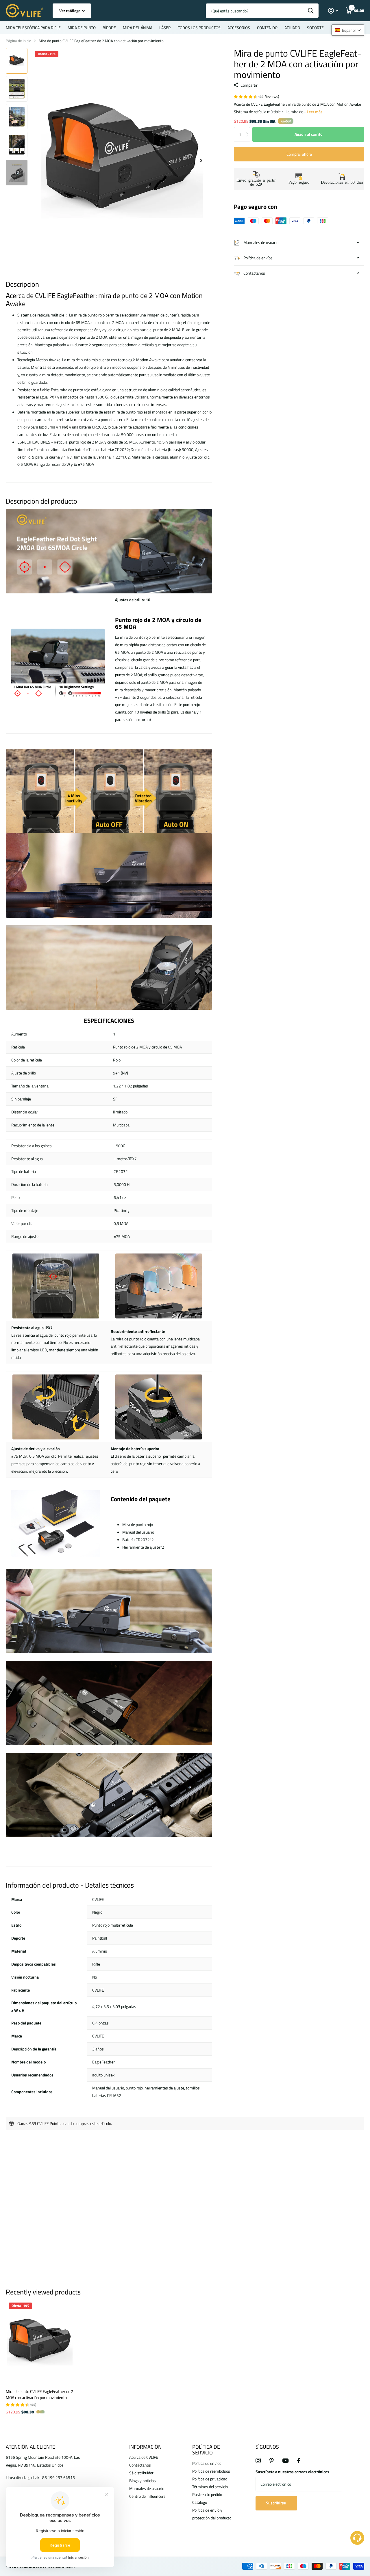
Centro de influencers (147, 2496)
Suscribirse (276, 2503)
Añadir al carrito (308, 134)
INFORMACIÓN (145, 2447)
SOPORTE (315, 28)
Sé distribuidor (141, 2473)
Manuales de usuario (147, 2488)
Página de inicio (18, 41)
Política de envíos (207, 2463)
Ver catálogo (70, 11)
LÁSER (165, 28)
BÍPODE (109, 28)
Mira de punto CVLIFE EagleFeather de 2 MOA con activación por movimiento (40, 2394)
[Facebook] (299, 2460)
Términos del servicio (210, 2487)
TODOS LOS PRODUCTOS (199, 28)
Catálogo (200, 2502)
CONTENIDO (267, 28)
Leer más (315, 112)
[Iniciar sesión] (333, 11)
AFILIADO (292, 28)
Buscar (311, 11)
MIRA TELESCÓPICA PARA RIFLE (33, 28)
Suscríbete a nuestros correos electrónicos (292, 2472)
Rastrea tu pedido (207, 2494)
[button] (248, 129)
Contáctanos (140, 2465)
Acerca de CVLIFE (144, 2457)
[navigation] (17, 61)
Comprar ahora (299, 154)
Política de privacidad (210, 2479)
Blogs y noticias (143, 2481)
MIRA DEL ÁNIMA (138, 28)
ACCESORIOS (239, 28)
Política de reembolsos (211, 2471)
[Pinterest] (272, 2460)
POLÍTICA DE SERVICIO (206, 2450)
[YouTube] (285, 2461)
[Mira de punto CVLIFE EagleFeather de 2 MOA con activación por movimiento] (40, 2342)
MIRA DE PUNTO (82, 28)
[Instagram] (258, 2460)
